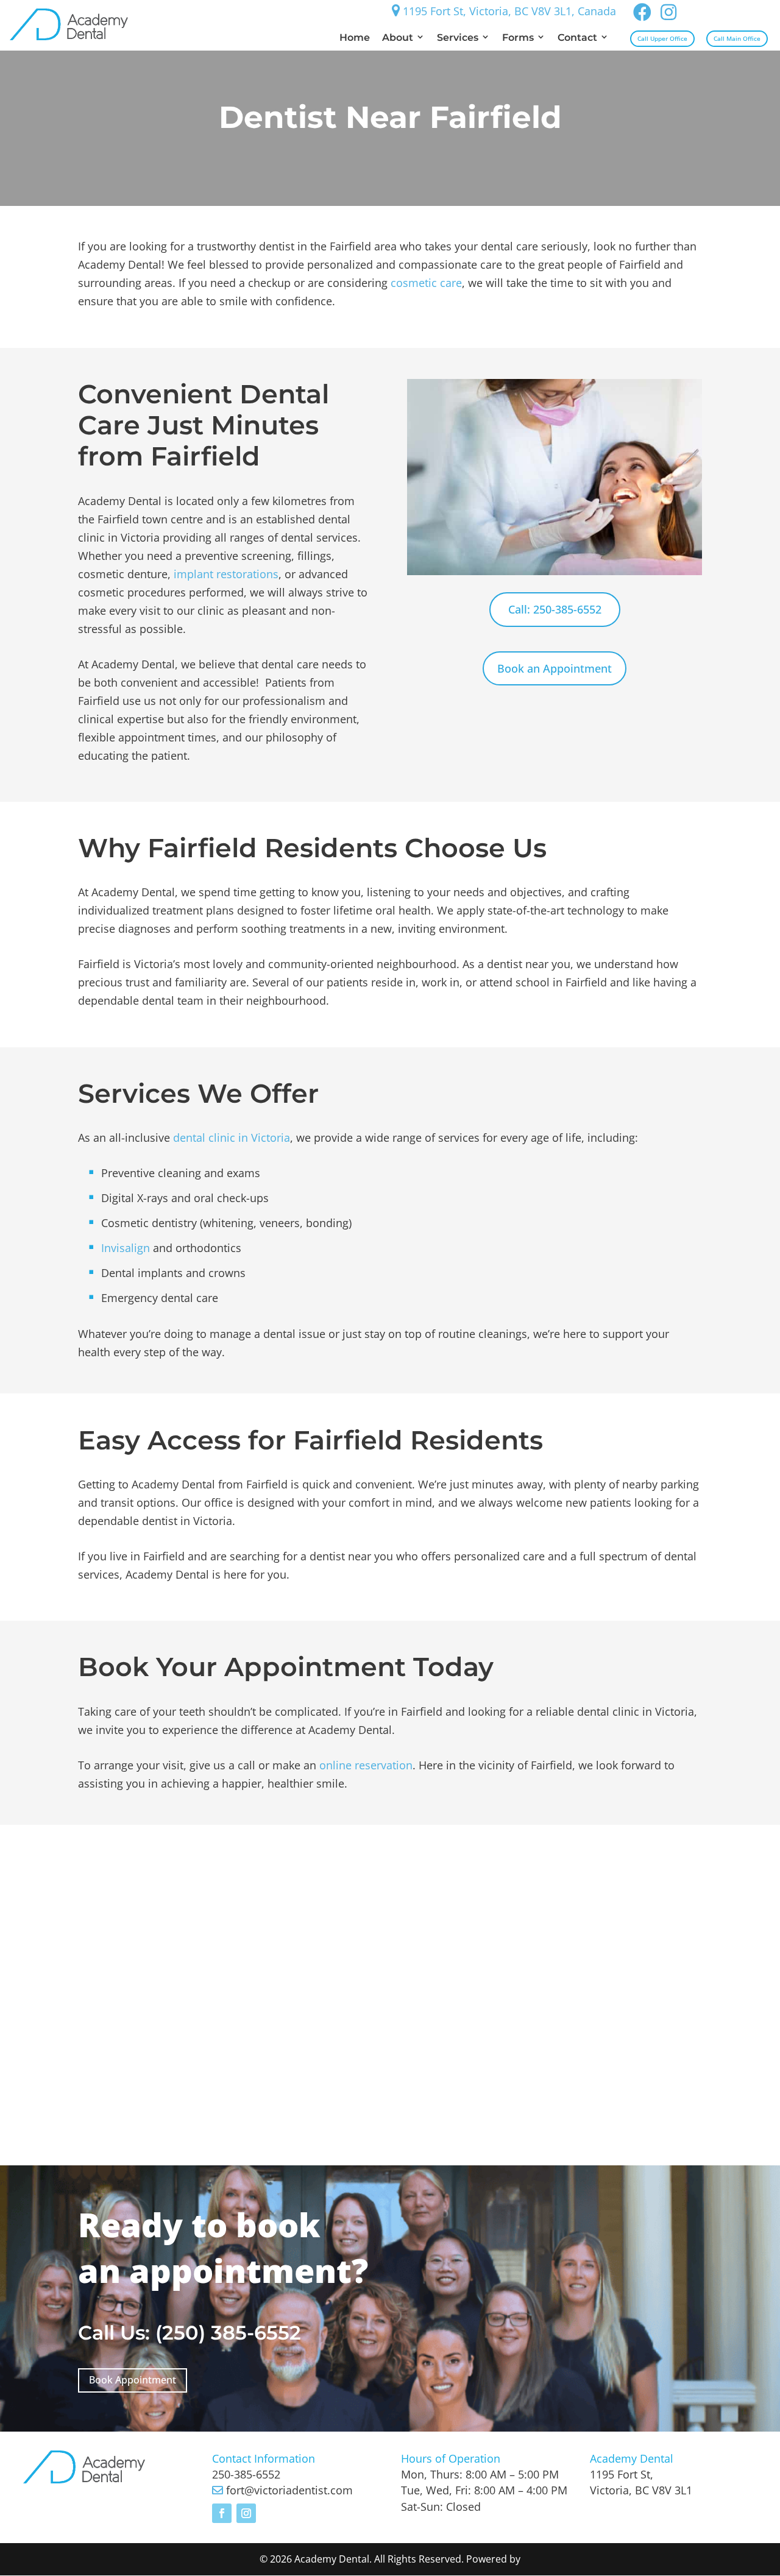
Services (458, 37)
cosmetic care (426, 283)
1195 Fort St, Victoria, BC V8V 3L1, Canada (508, 11)
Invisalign (126, 1248)
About (398, 37)
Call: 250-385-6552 (555, 609)
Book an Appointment (555, 668)
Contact (577, 37)
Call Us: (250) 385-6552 (190, 2333)
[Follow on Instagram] (246, 2513)
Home (355, 37)
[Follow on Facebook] (222, 2513)
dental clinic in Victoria (232, 1138)
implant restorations (226, 574)
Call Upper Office (662, 38)
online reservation (366, 1765)
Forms (518, 37)
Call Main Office (737, 38)
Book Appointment (133, 2380)
